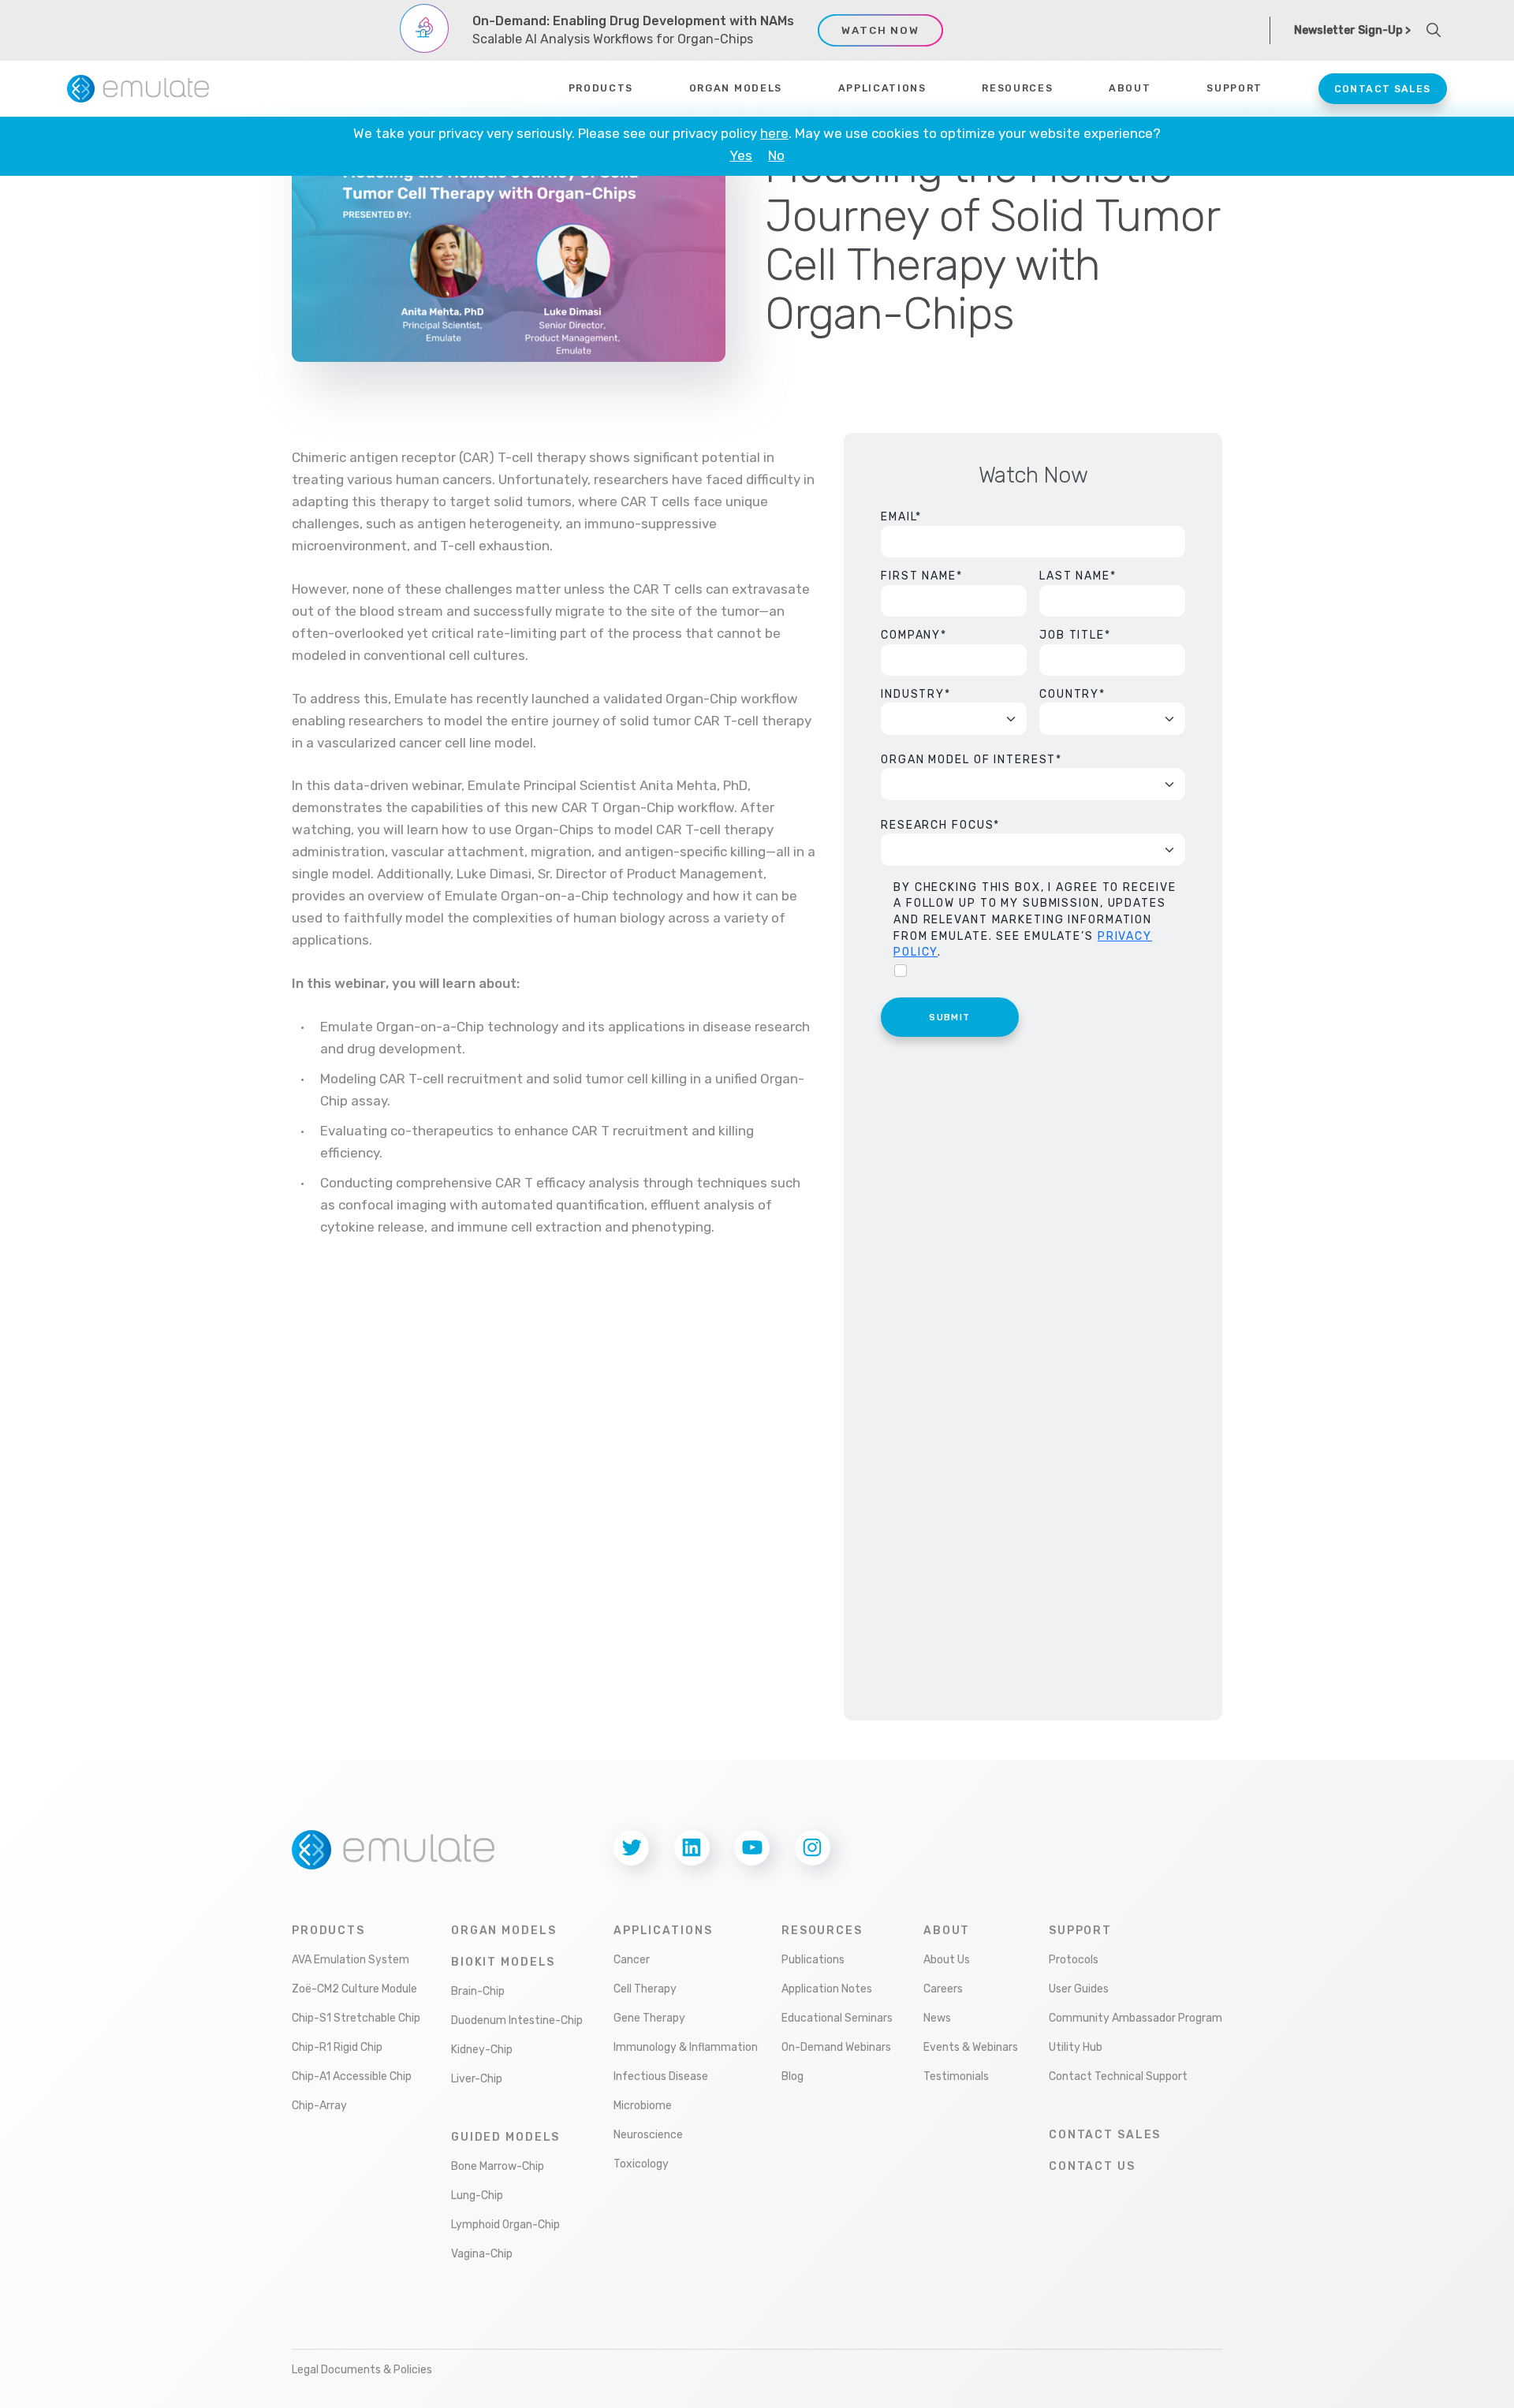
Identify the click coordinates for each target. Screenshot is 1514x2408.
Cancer (632, 1960)
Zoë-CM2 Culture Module (354, 1989)
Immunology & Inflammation (686, 2047)
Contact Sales (1383, 89)
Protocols (1074, 1960)
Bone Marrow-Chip (498, 2166)
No (776, 156)
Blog (792, 2076)
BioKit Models (503, 1962)
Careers (943, 1989)
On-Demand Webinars (836, 2047)
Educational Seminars (837, 2018)
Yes (741, 156)
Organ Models (736, 88)
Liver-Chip (477, 2079)
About (947, 1931)
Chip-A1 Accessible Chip (352, 2076)
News (937, 2018)
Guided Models (505, 2137)
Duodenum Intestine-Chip (517, 2020)
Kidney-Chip (482, 2050)
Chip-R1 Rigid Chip (337, 2047)
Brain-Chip (478, 1991)
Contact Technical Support (1118, 2076)
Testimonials (956, 2076)
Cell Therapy (645, 1989)
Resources (822, 1931)
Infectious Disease (661, 2076)
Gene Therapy (649, 2018)
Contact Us (1092, 2166)
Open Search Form (1434, 30)
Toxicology (641, 2164)
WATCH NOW (880, 30)
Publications (813, 1960)
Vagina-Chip (482, 2254)
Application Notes (827, 1989)
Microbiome (643, 2106)
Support (1080, 1931)
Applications (882, 88)
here (774, 133)
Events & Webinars (971, 2047)
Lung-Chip (477, 2196)
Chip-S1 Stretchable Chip (356, 2018)
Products (601, 88)
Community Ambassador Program (1135, 2018)
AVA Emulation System (351, 1960)
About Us (947, 1960)
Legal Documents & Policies (362, 2370)
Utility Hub (1076, 2047)
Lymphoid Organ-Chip (505, 2225)
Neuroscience (648, 2135)
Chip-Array (319, 2106)
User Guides (1079, 1989)
